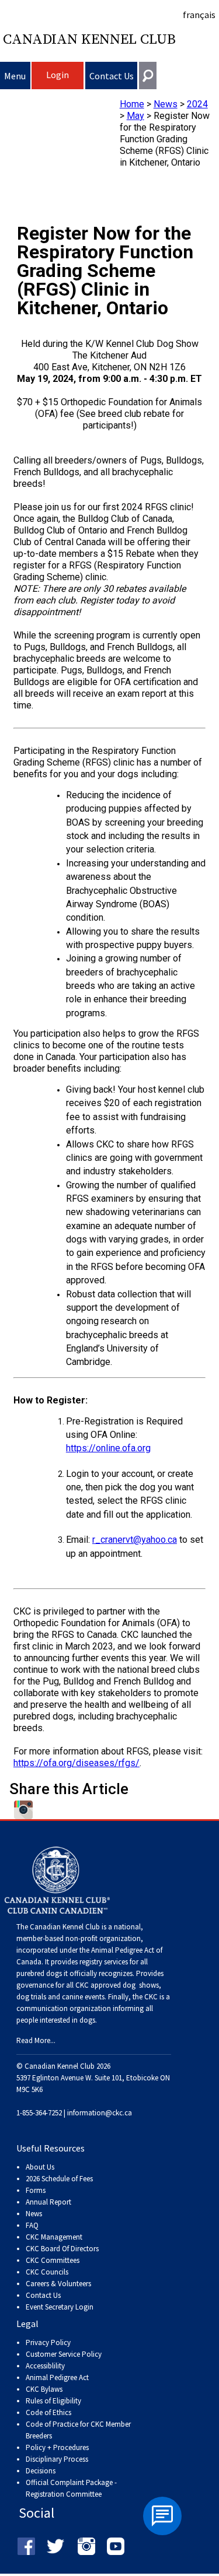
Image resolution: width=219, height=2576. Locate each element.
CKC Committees (53, 2260)
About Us (40, 2167)
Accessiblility (45, 2366)
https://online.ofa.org (108, 1448)
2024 (197, 104)
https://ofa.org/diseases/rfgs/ (77, 1763)
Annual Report (48, 2202)
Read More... (36, 2040)
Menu (15, 76)
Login (58, 75)
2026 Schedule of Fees (59, 2179)
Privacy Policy (48, 2342)
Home (132, 104)
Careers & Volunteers (58, 2284)
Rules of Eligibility (53, 2401)
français (199, 15)
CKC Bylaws (44, 2389)
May (135, 116)
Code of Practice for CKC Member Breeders (78, 2430)
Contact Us (112, 76)
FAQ (32, 2225)
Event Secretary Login (60, 2307)
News (166, 104)
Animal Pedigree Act (57, 2377)
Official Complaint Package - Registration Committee (71, 2483)
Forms (36, 2190)
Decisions (41, 2471)
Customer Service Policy (64, 2354)
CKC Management (54, 2237)
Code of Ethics (48, 2412)
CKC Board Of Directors (62, 2249)
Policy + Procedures (57, 2447)
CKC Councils (47, 2272)
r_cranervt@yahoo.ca (135, 1540)
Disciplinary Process (57, 2459)
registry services (103, 1962)
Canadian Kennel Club (89, 40)
